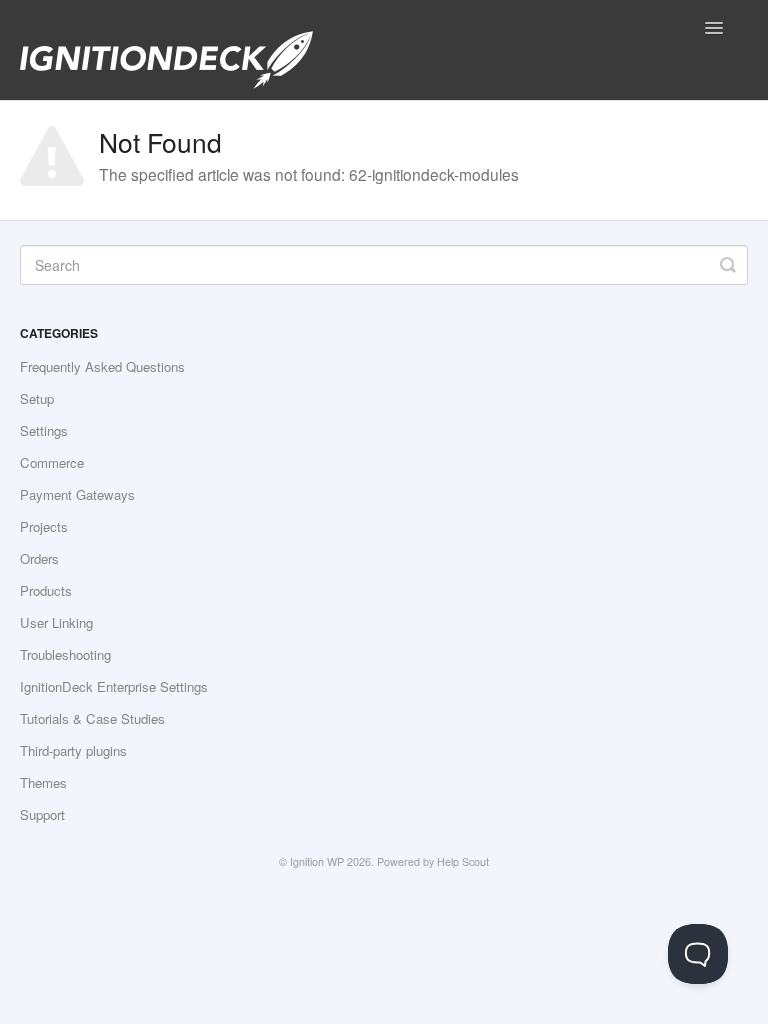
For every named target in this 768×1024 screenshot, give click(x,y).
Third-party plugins (73, 750)
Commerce (52, 462)
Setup (37, 398)
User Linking (56, 622)
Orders (39, 558)
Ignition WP (317, 861)
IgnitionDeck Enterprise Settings (114, 686)
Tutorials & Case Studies (92, 718)
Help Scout (463, 861)
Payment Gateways (77, 494)
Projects (44, 526)
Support (42, 814)
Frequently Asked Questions (102, 366)
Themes (43, 782)
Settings (44, 430)
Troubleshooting (65, 654)
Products (46, 590)
